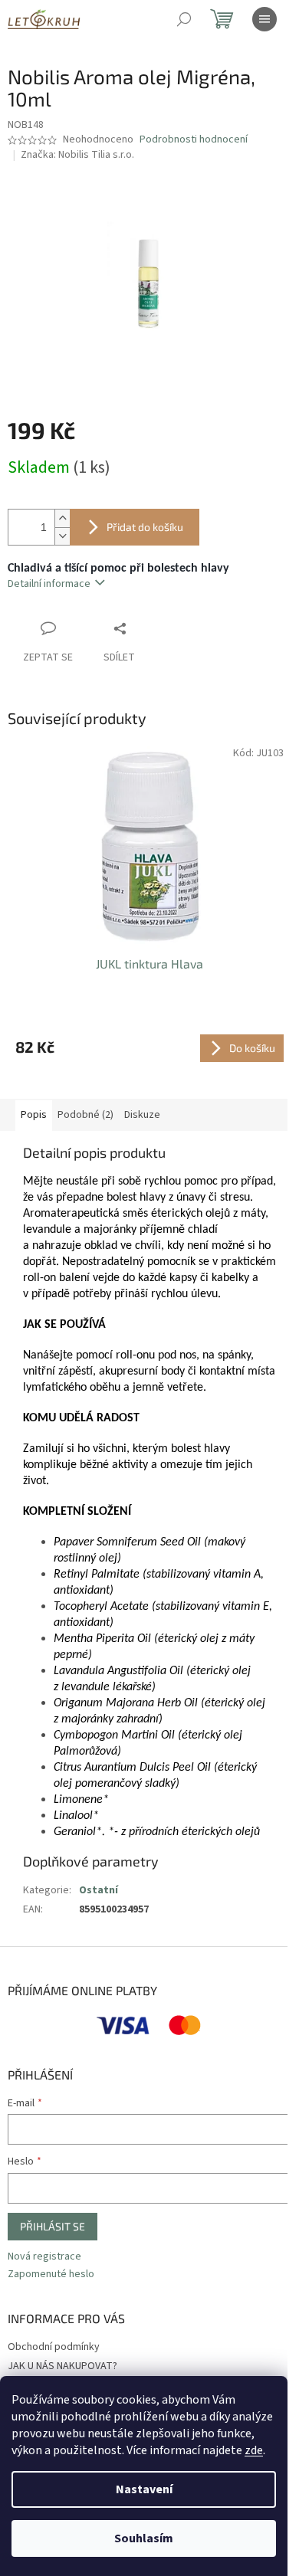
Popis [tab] (34, 1115)
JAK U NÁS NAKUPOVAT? (62, 2366)
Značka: (77, 155)
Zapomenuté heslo (51, 2274)
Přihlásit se (53, 2226)
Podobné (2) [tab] (85, 1115)
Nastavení (144, 2489)
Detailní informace (49, 584)
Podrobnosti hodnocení (194, 140)
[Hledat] (184, 19)
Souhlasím (144, 2538)
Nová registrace (44, 2257)
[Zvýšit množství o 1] (62, 518)
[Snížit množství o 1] (62, 536)
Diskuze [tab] (142, 1115)
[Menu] (264, 19)
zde (254, 2450)
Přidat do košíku (145, 527)
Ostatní (99, 1890)
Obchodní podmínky (54, 2347)
